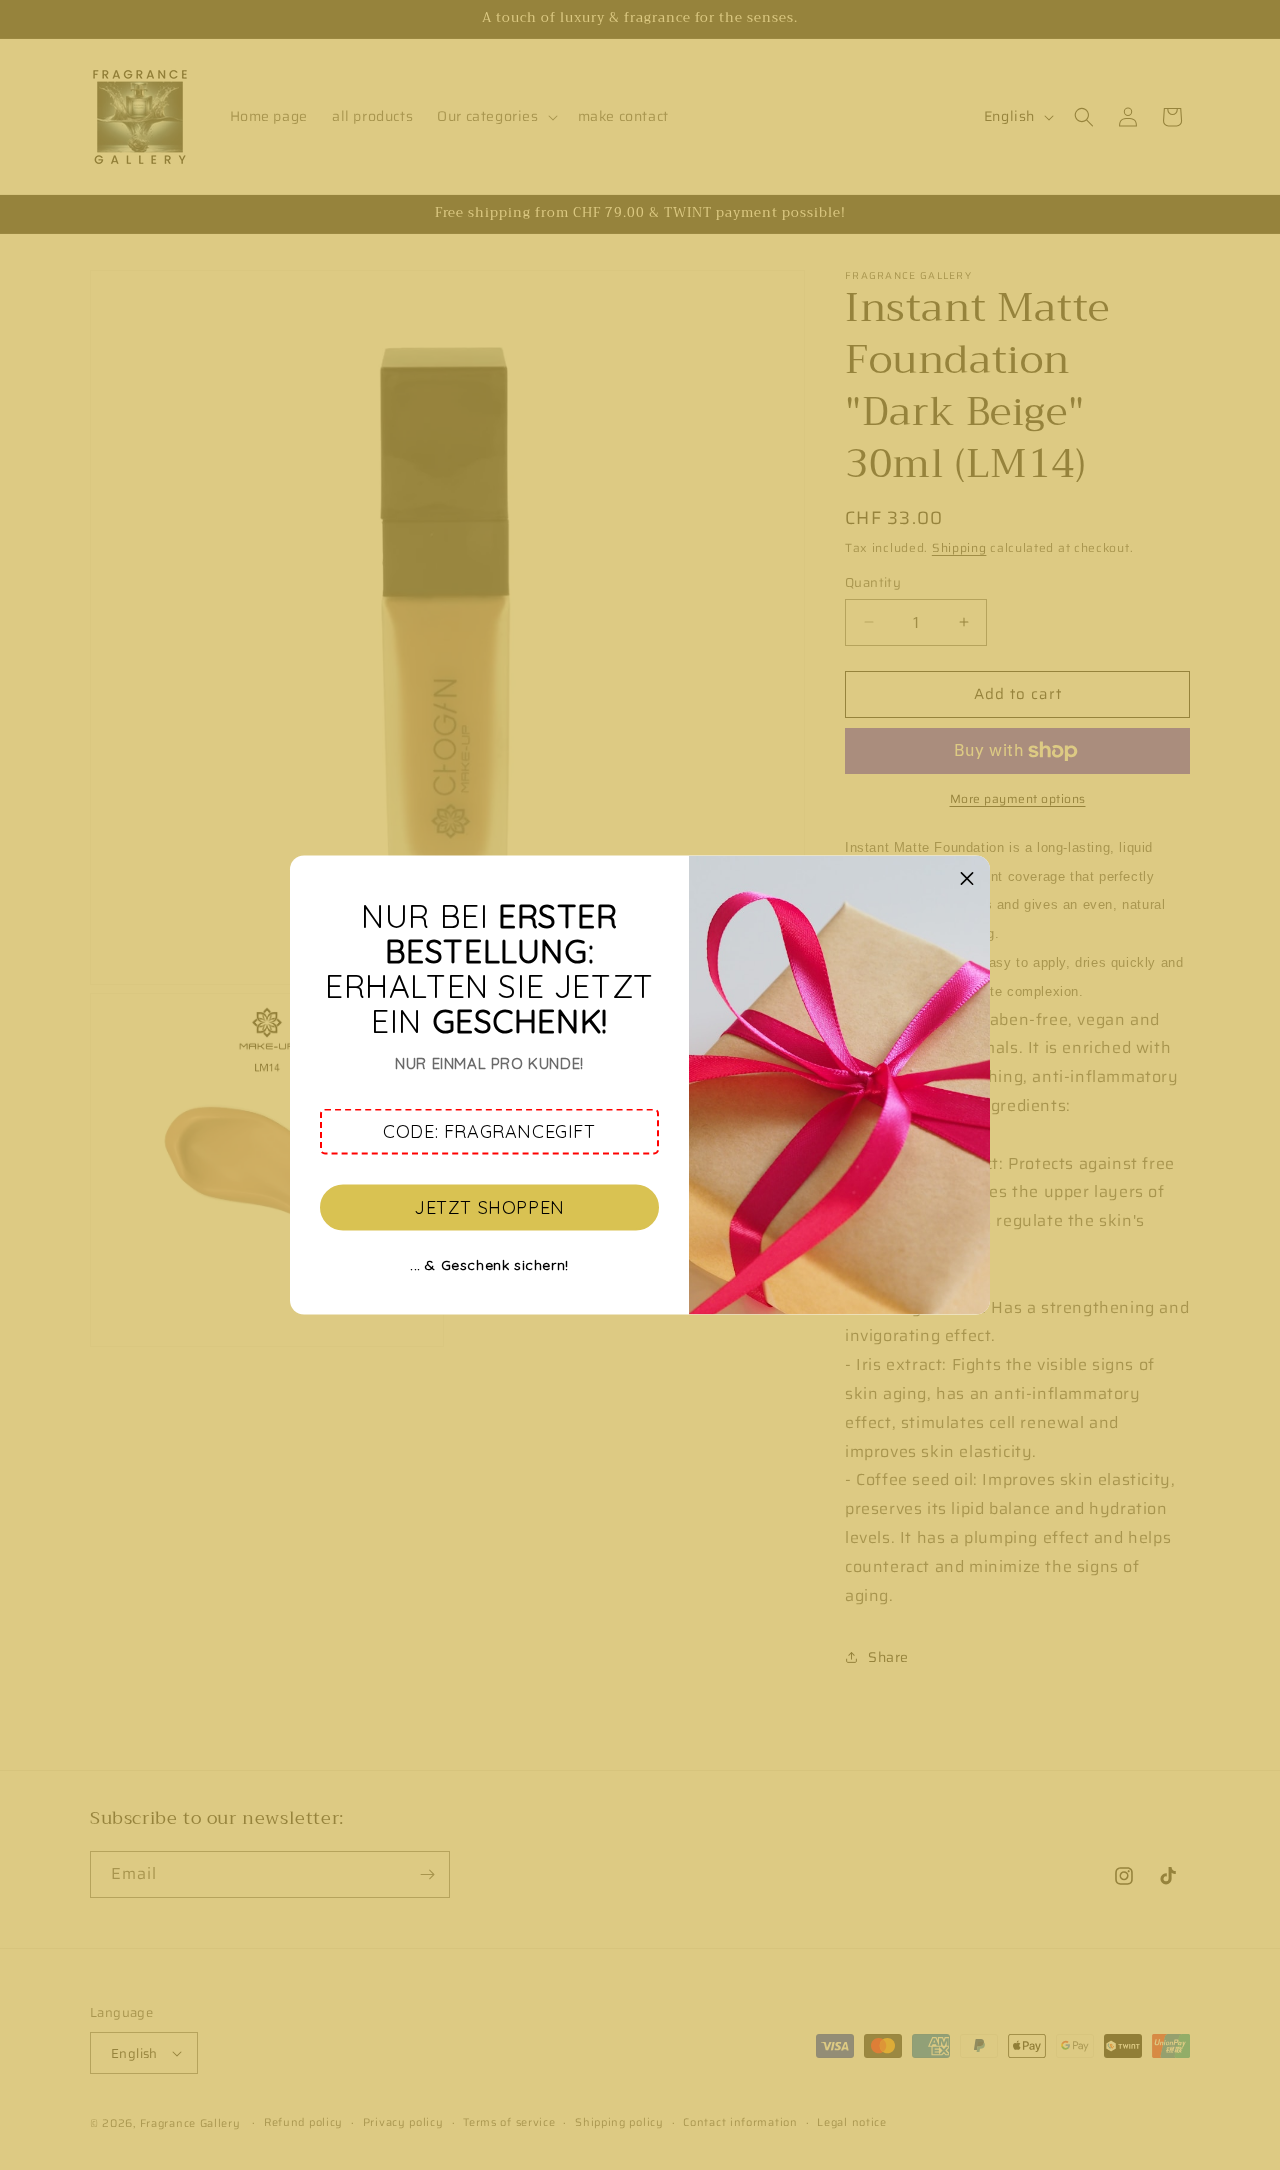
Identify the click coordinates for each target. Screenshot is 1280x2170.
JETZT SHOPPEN (489, 1206)
